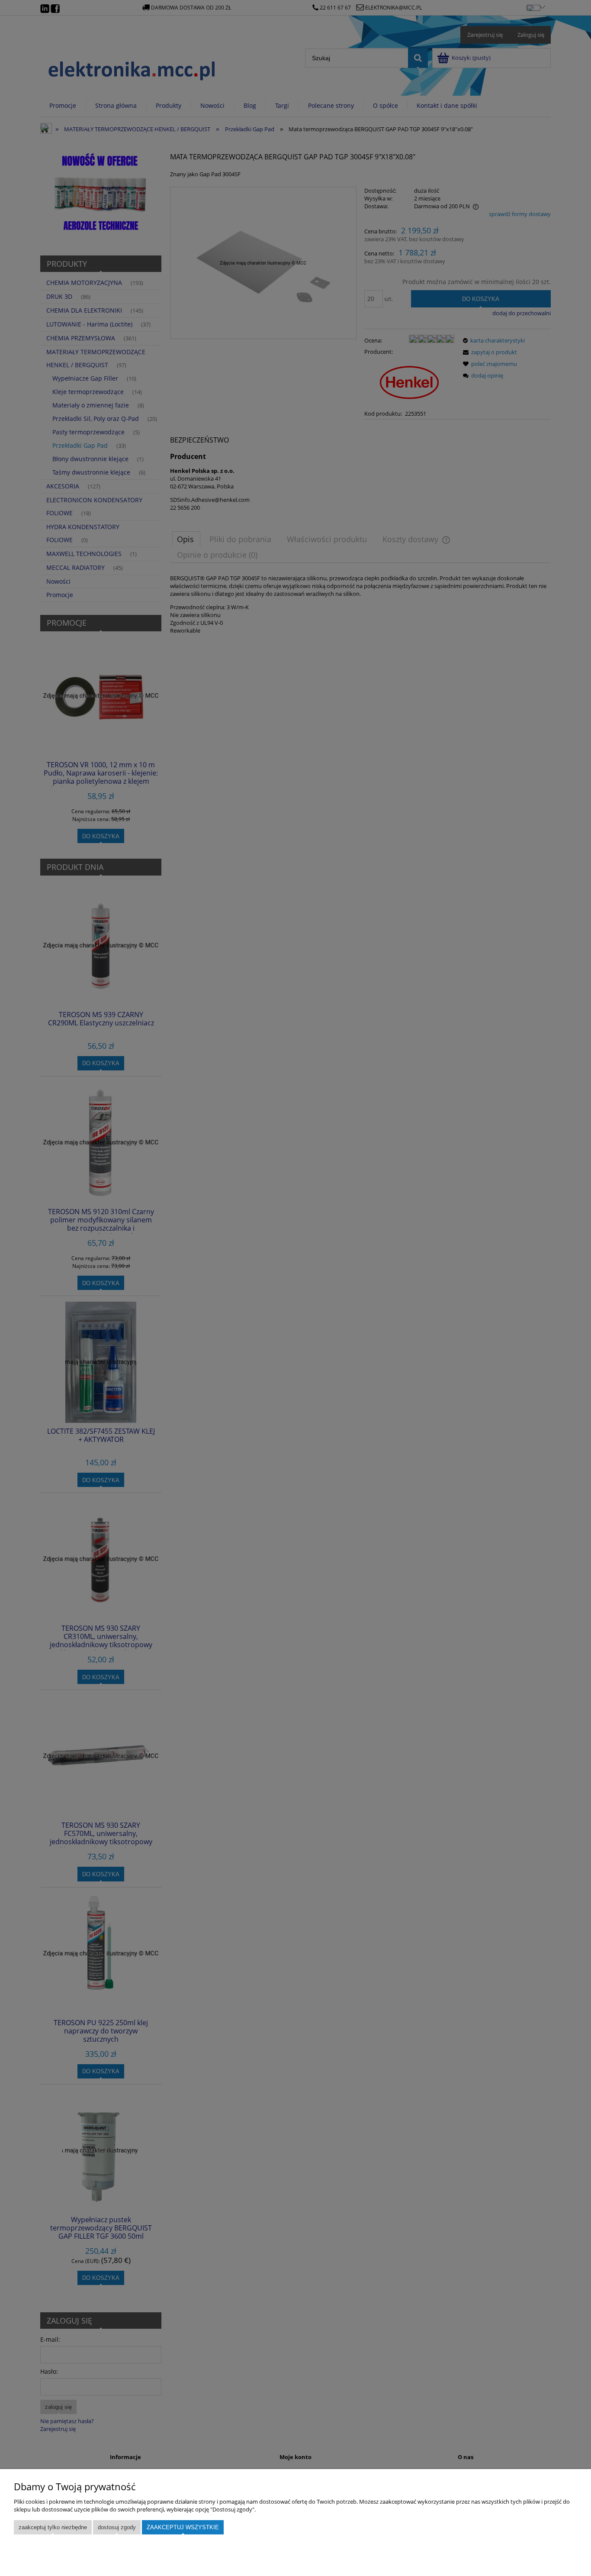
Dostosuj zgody (117, 2527)
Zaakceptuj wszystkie (183, 2527)
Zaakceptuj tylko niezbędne (53, 2527)
